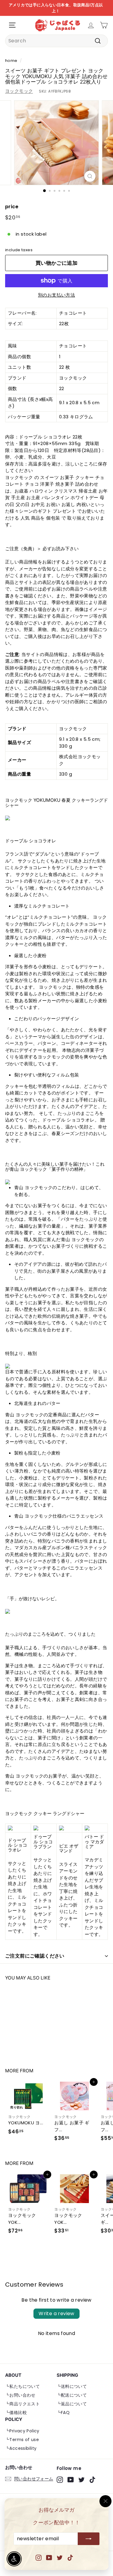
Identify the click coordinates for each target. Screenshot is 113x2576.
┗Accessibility (21, 2448)
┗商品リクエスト (22, 2404)
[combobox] (56, 41)
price (12, 207)
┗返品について (72, 2404)
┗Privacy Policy (22, 2431)
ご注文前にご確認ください (35, 1956)
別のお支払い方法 (56, 295)
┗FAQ (63, 2413)
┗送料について (72, 2386)
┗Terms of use (22, 2440)
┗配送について (72, 2395)
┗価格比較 (16, 2413)
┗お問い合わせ (20, 2395)
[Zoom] (90, 176)
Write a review (56, 2314)
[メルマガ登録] (89, 2539)
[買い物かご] (104, 25)
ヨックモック (19, 91)
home (11, 61)
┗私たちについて (22, 2386)
